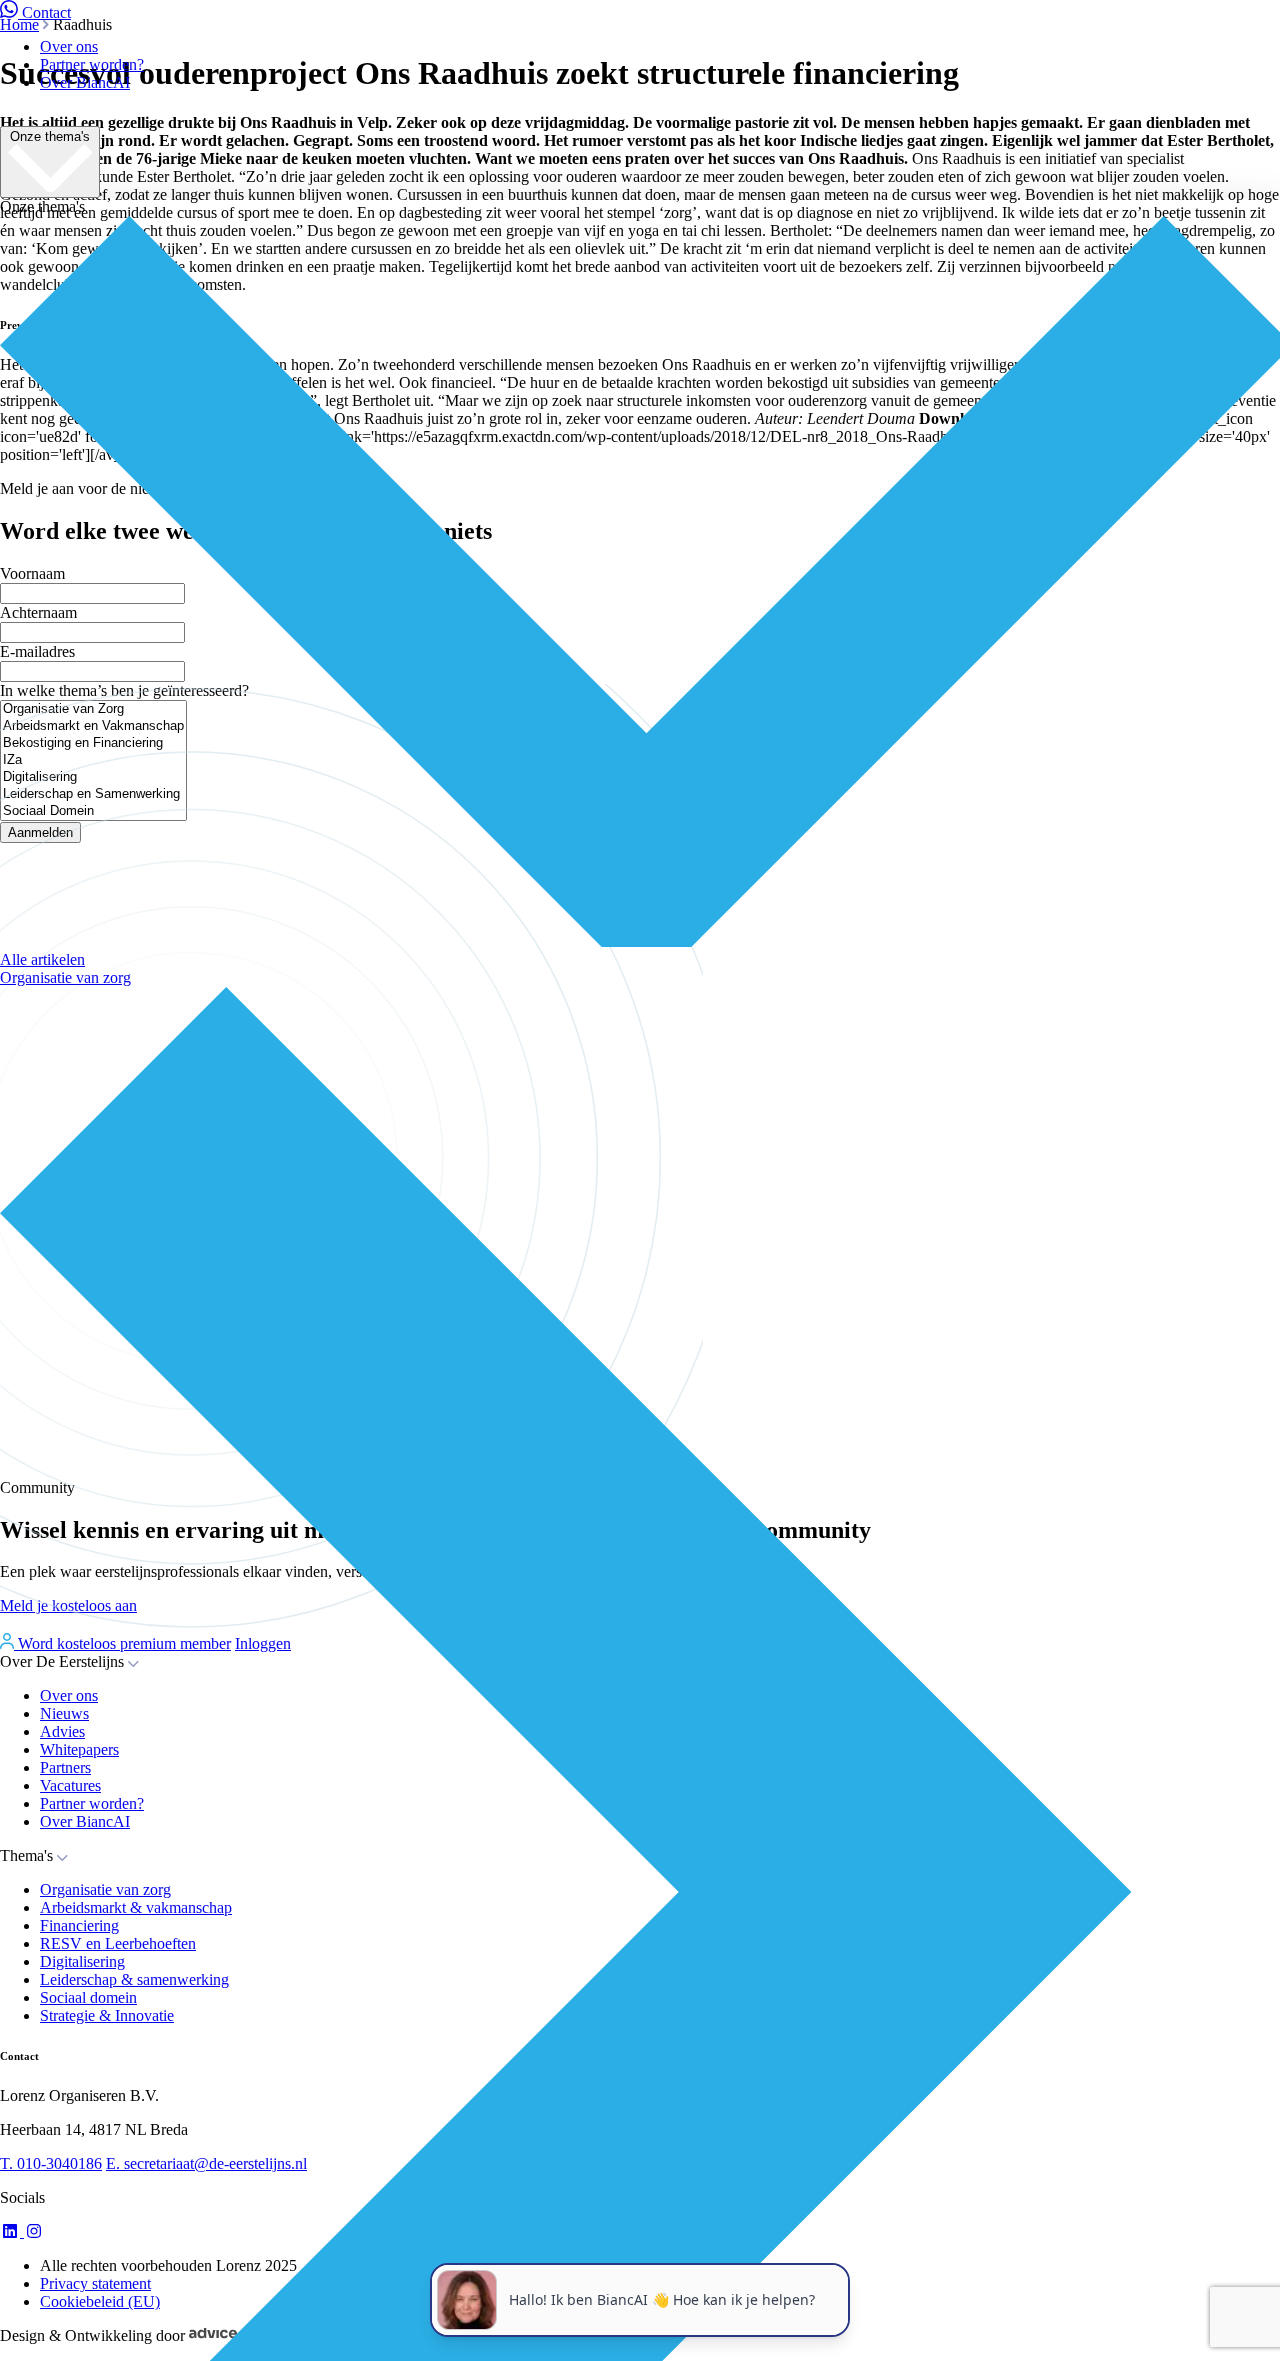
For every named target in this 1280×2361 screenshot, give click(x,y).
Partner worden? (92, 64)
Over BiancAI (85, 82)
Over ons (69, 46)
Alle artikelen (42, 959)
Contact (46, 12)
